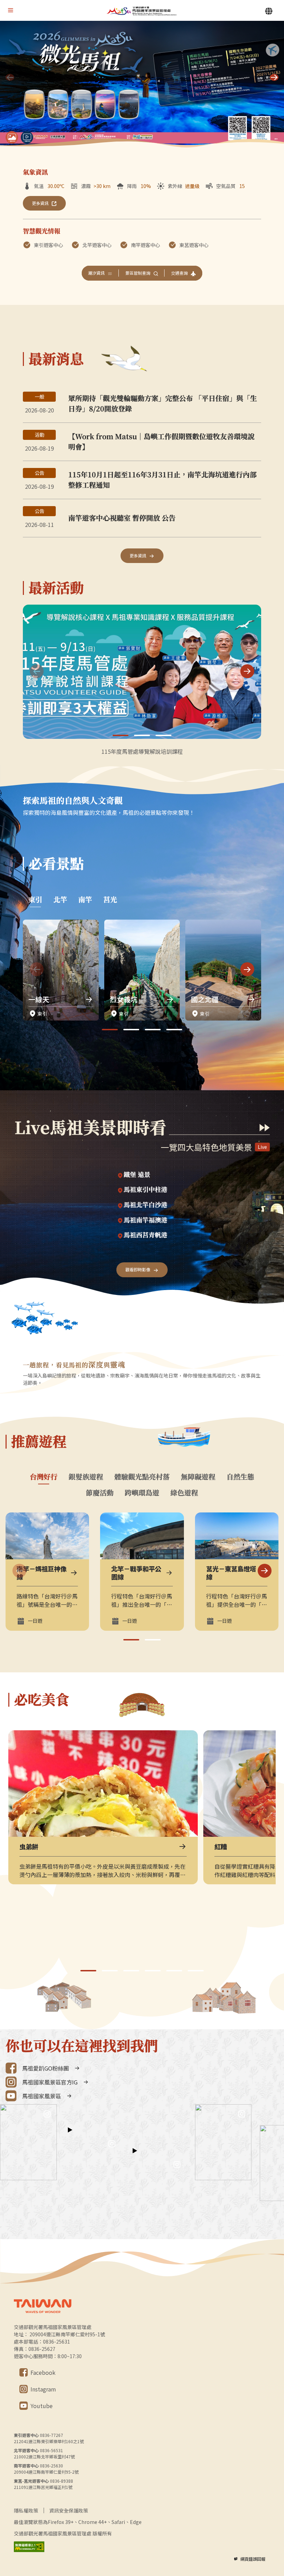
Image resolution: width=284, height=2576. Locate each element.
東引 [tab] (35, 899)
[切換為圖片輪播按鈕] (12, 137)
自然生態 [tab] (240, 1477)
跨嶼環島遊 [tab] (142, 1493)
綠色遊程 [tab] (184, 1493)
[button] (274, 77)
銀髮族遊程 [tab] (86, 1477)
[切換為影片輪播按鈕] (27, 137)
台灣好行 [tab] (44, 1477)
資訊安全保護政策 (69, 2510)
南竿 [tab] (85, 899)
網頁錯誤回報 (253, 2559)
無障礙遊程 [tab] (198, 1477)
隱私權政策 (26, 2510)
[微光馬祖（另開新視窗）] (142, 85)
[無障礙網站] (29, 2547)
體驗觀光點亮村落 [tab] (142, 1477)
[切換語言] (269, 11)
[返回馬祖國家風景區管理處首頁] (142, 11)
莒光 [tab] (110, 899)
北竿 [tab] (60, 899)
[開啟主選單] (10, 10)
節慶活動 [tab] (100, 1493)
